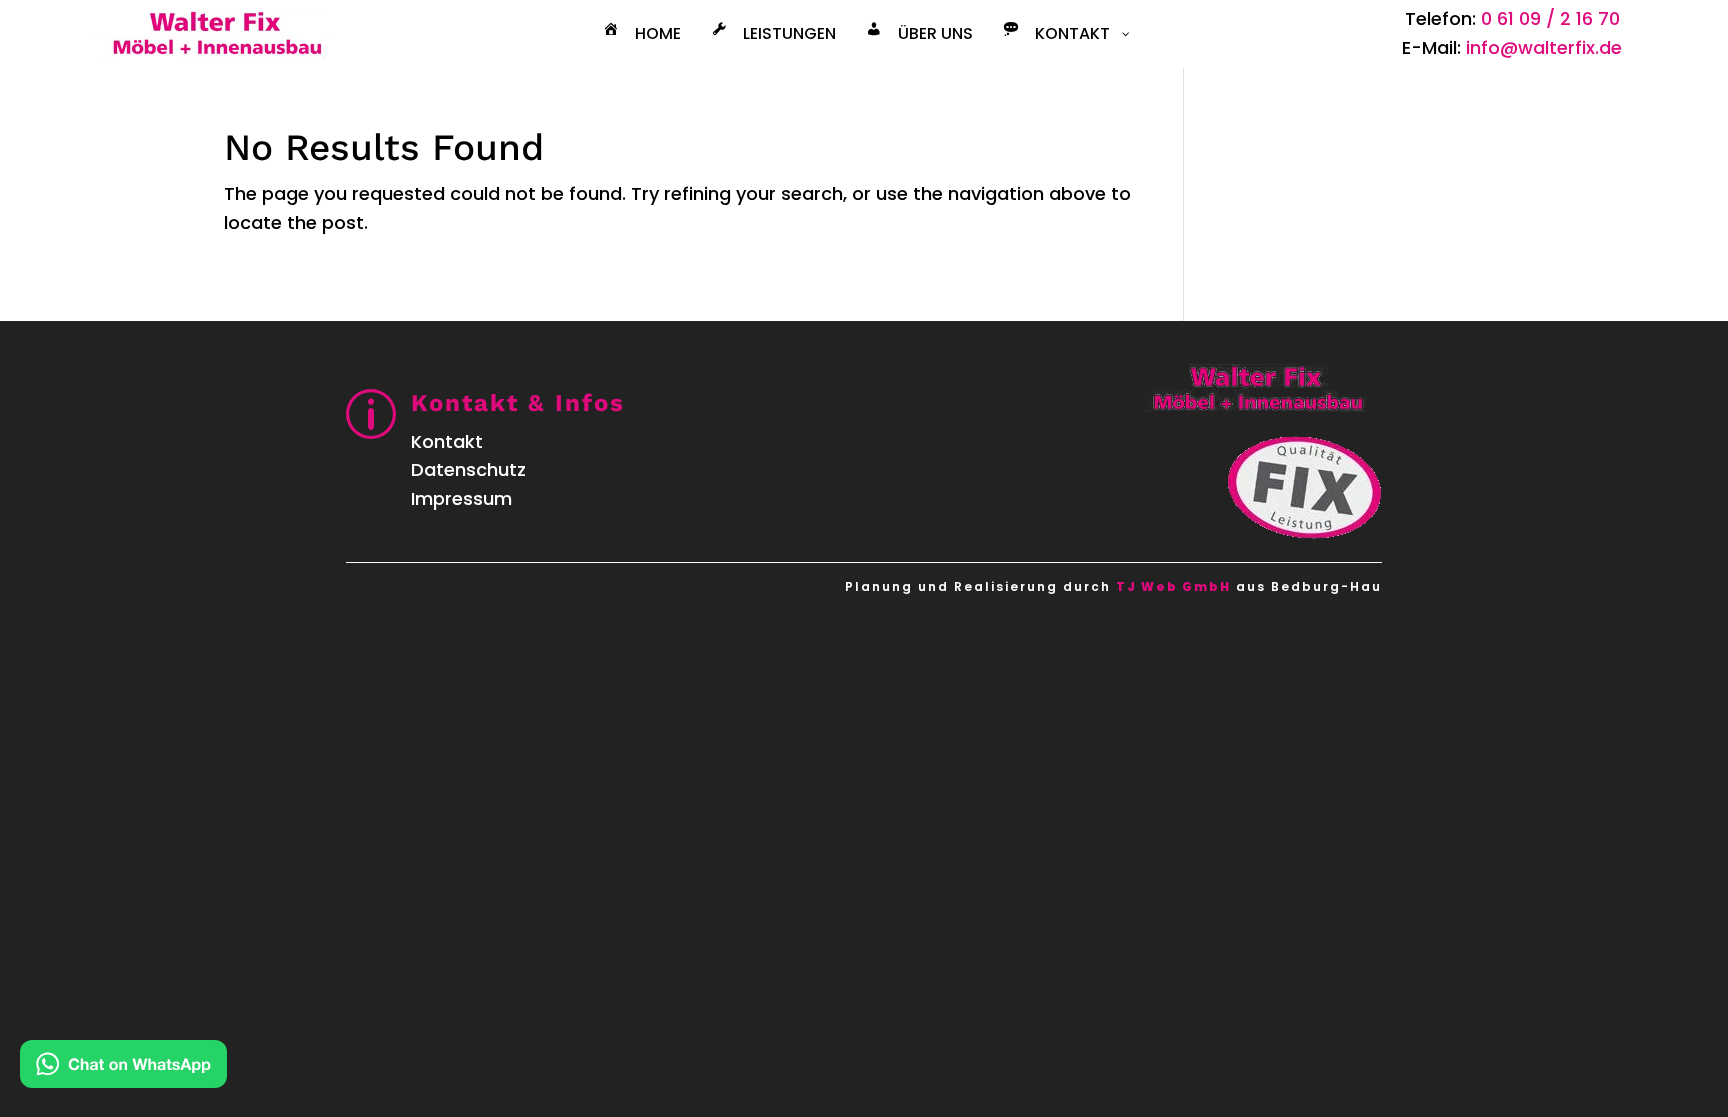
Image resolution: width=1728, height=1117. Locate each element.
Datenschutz (468, 469)
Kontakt (447, 441)
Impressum (461, 498)
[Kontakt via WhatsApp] (123, 1068)
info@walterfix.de (1544, 47)
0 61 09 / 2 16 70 (1550, 18)
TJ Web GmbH (1173, 586)
